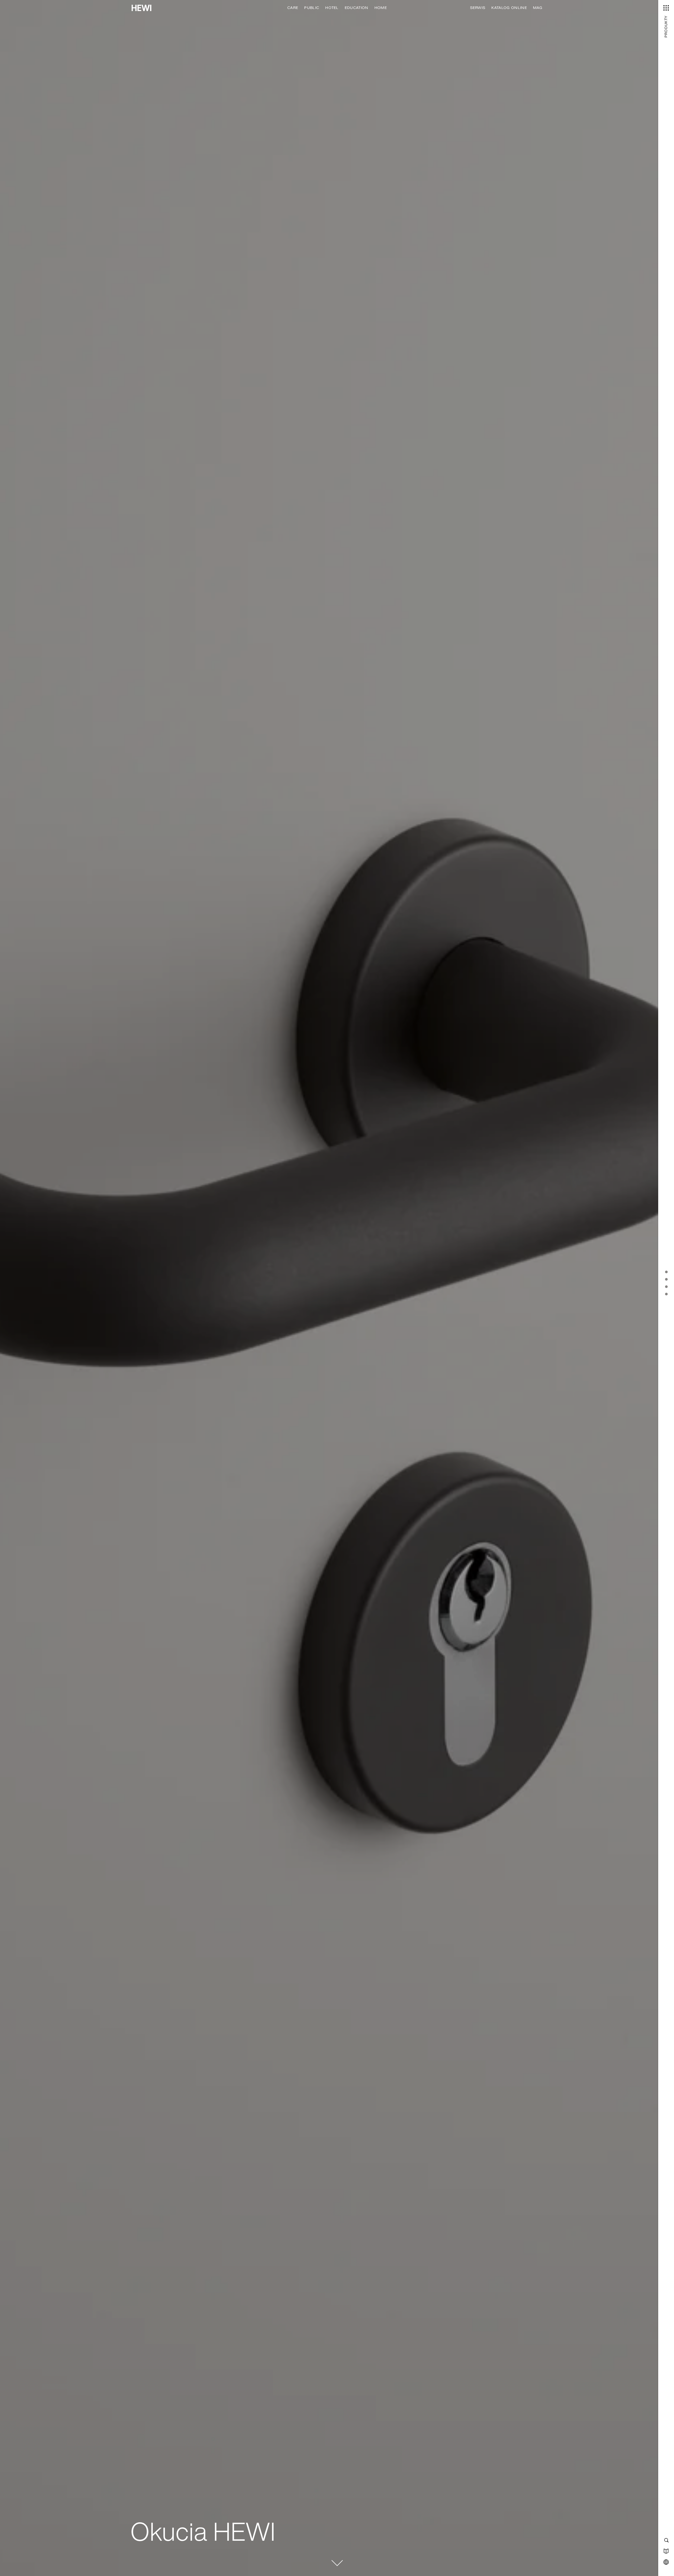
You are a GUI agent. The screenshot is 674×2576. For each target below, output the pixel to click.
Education (356, 8)
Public (312, 8)
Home (381, 8)
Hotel (332, 8)
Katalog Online (509, 8)
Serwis (478, 8)
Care (293, 8)
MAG (538, 8)
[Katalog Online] (666, 2551)
